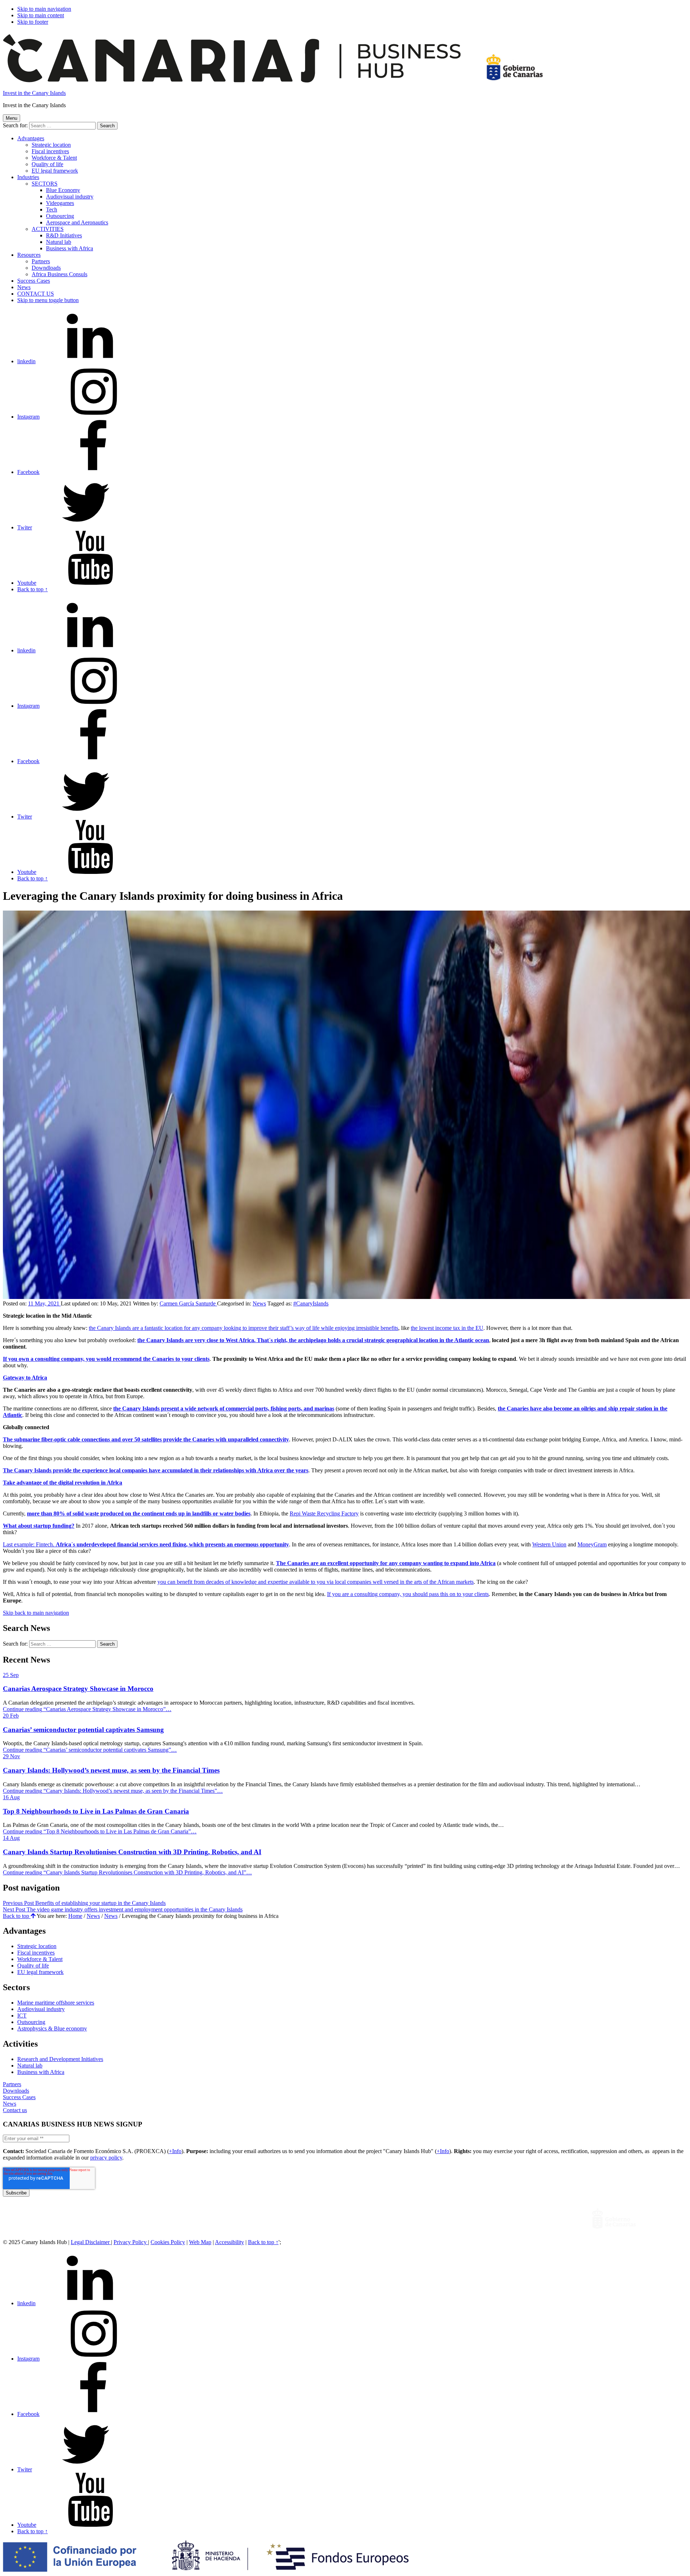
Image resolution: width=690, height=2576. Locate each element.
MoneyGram (592, 1544)
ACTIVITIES (48, 229)
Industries (28, 177)
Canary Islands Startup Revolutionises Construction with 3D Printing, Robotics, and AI (132, 1852)
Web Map (200, 2242)
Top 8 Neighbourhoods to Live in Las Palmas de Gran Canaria (96, 1811)
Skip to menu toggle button (48, 300)
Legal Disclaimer (91, 2242)
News (24, 287)
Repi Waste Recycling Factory (324, 1513)
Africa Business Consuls (59, 274)
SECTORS (45, 184)
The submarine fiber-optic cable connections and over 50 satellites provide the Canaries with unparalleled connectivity (146, 1439)
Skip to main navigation (44, 9)
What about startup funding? (39, 1526)
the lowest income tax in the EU (447, 1328)
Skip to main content (41, 15)
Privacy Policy (131, 2242)
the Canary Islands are (165, 1340)
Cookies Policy (168, 2242)
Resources (29, 255)
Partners (12, 2084)
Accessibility (229, 2242)
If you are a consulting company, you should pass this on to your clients (408, 1594)
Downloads (16, 2091)
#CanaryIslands (311, 1303)
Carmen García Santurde (188, 1303)
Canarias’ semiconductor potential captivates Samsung (83, 1730)
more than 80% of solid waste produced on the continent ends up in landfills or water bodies (139, 1513)
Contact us (15, 2110)
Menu (11, 118)
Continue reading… (87, 1709)
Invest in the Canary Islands (34, 93)
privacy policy (106, 2158)
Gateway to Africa (25, 1378)
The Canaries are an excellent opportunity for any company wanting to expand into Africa (386, 1563)
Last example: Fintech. (146, 1544)
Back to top (17, 1916)
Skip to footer (33, 22)
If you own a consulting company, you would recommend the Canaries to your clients (106, 1359)
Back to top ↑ (263, 2242)
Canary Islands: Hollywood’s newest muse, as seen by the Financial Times (111, 1770)
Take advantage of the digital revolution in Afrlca (63, 1483)
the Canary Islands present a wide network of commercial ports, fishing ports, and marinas (224, 1408)
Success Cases (19, 2097)
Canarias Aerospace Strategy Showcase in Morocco (78, 1689)
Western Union (549, 1544)
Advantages (31, 138)
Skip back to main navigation (36, 1613)
